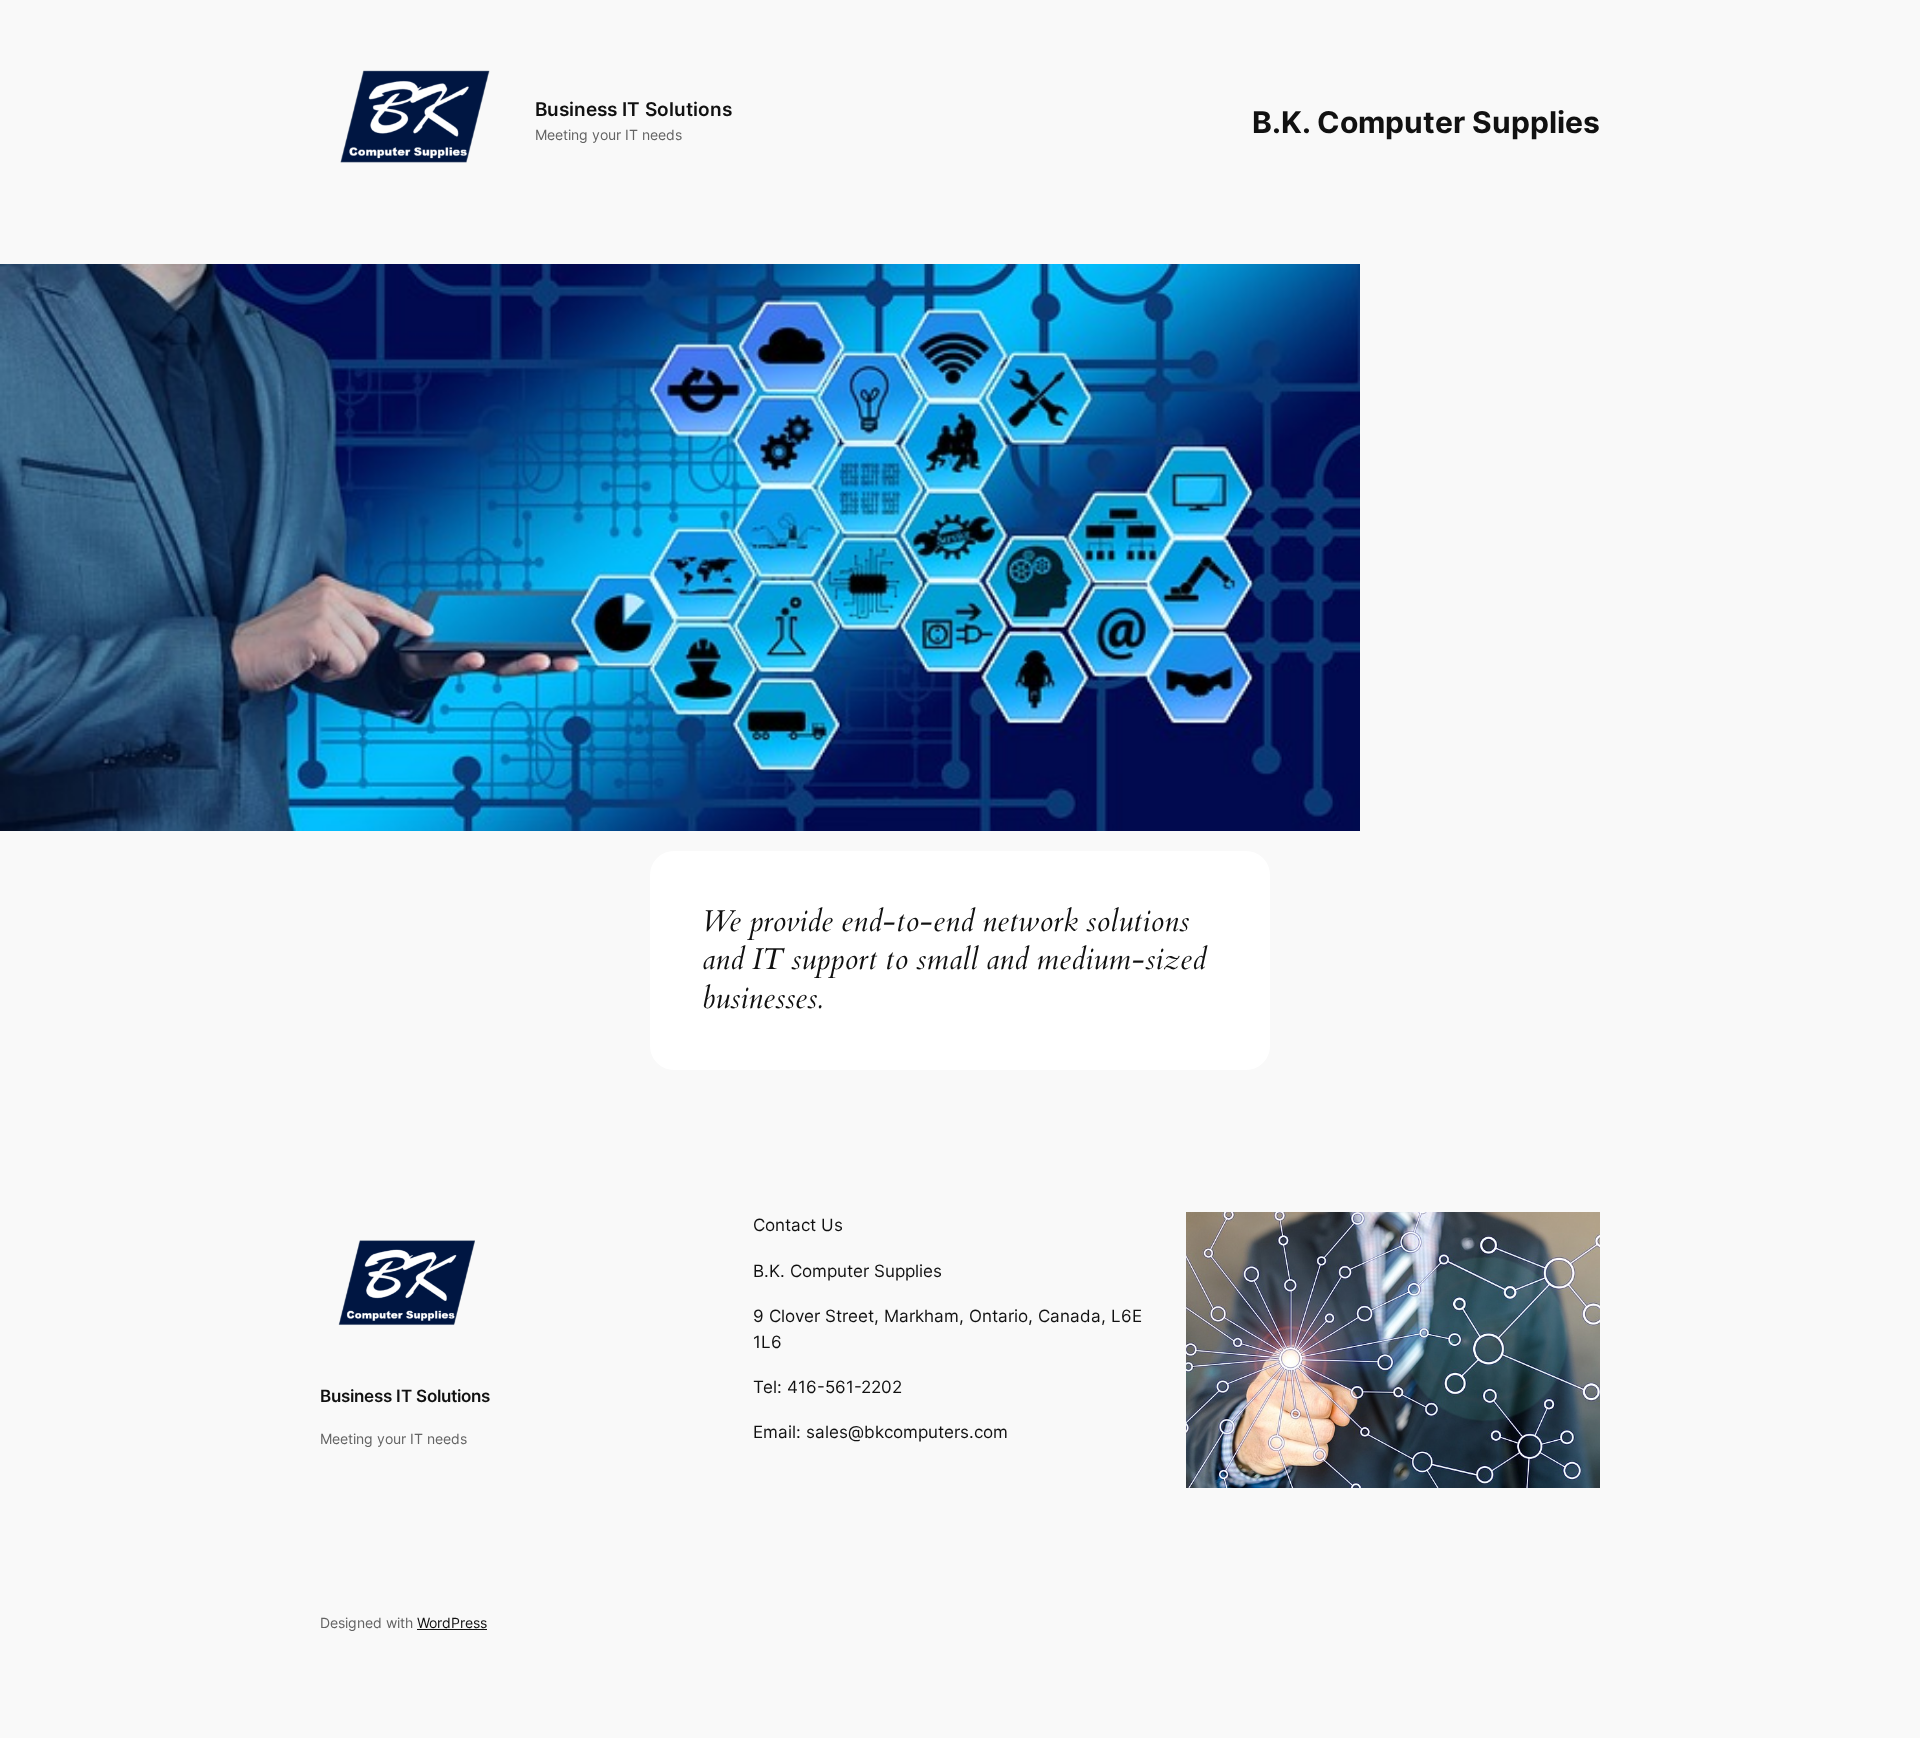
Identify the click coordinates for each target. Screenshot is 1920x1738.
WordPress (452, 1622)
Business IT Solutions (633, 109)
